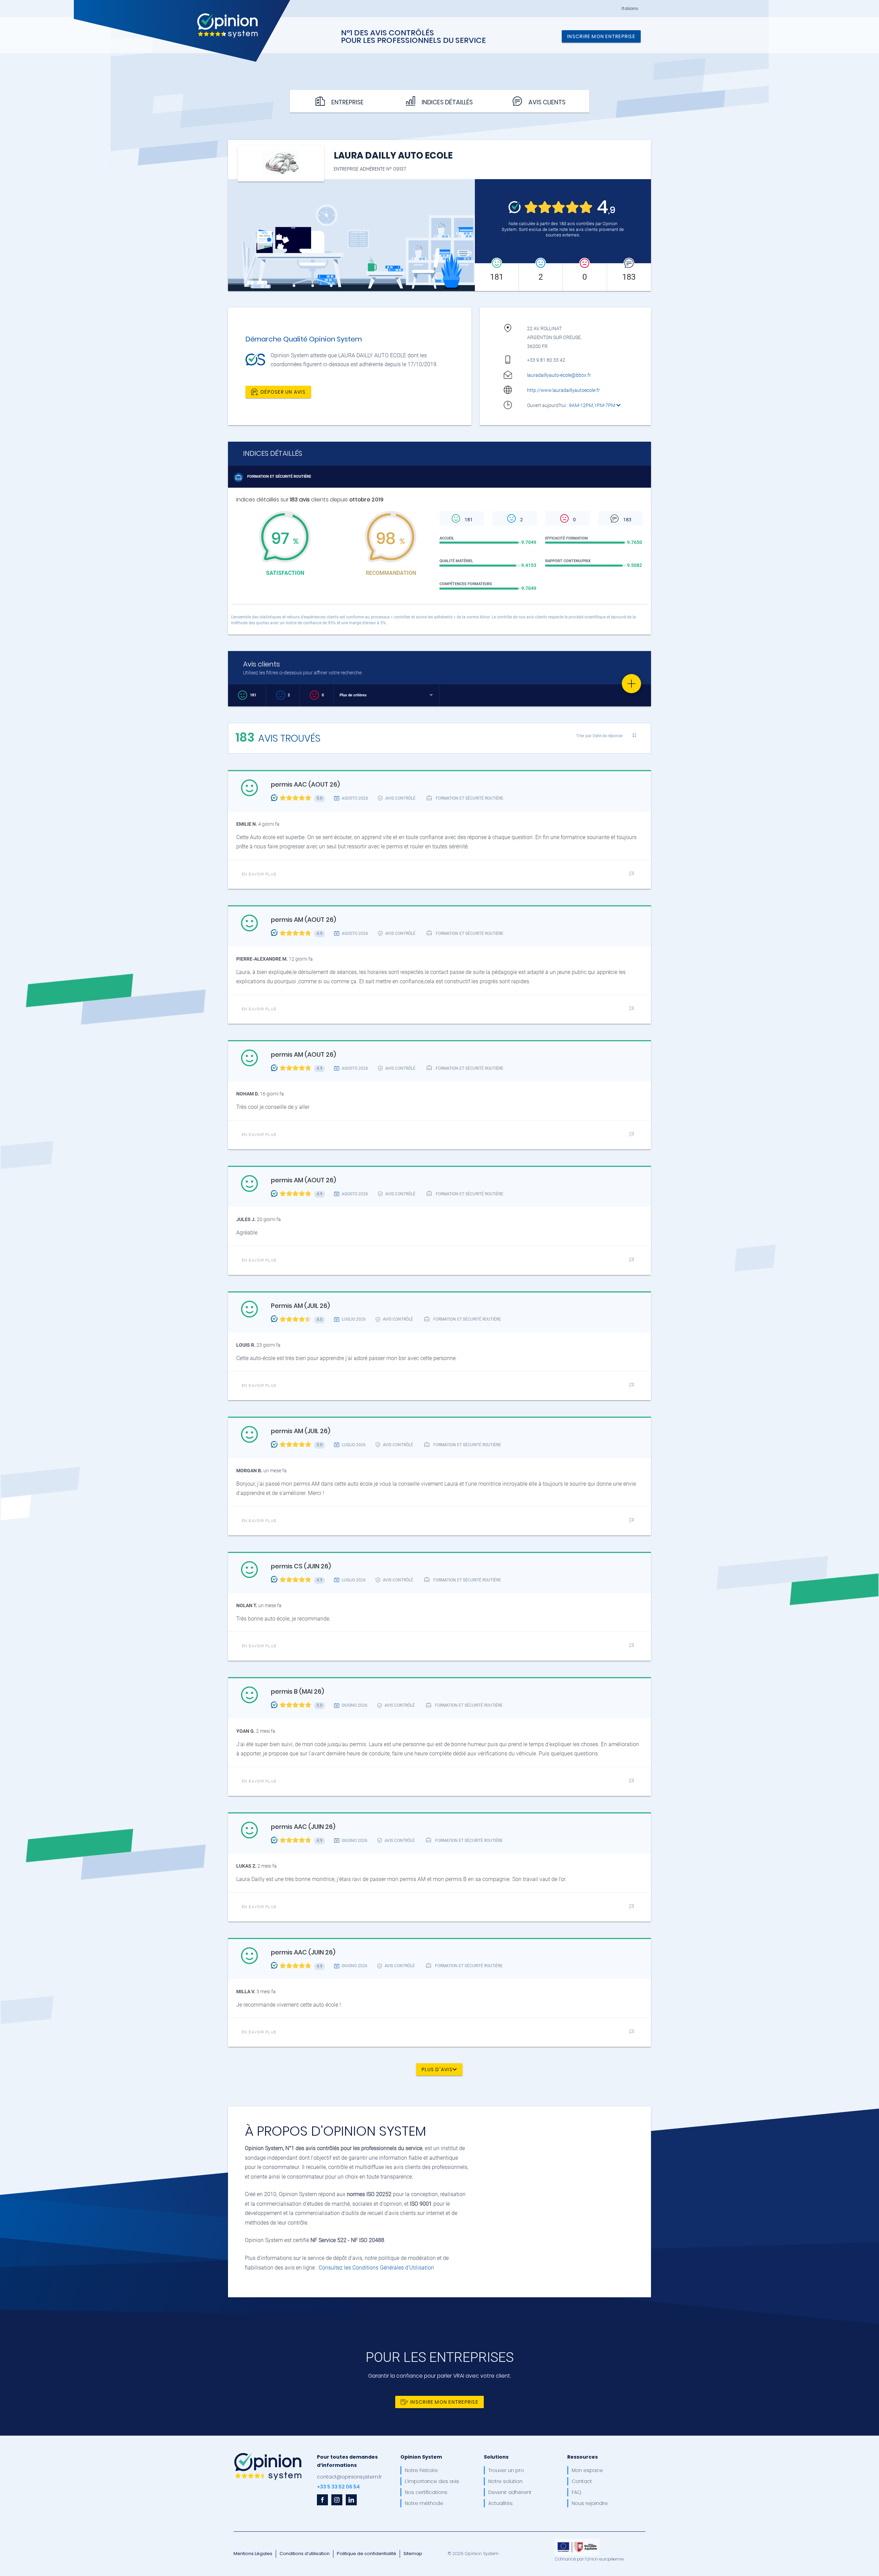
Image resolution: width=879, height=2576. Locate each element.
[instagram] (337, 2500)
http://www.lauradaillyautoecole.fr (563, 390)
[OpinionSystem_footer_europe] (577, 2541)
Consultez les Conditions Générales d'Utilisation (376, 2268)
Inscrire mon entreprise (601, 36)
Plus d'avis (437, 2069)
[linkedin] (351, 2500)
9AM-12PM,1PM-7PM (593, 405)
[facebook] (322, 2500)
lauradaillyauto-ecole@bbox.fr (559, 375)
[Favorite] (631, 684)
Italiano (630, 9)
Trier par (599, 736)
